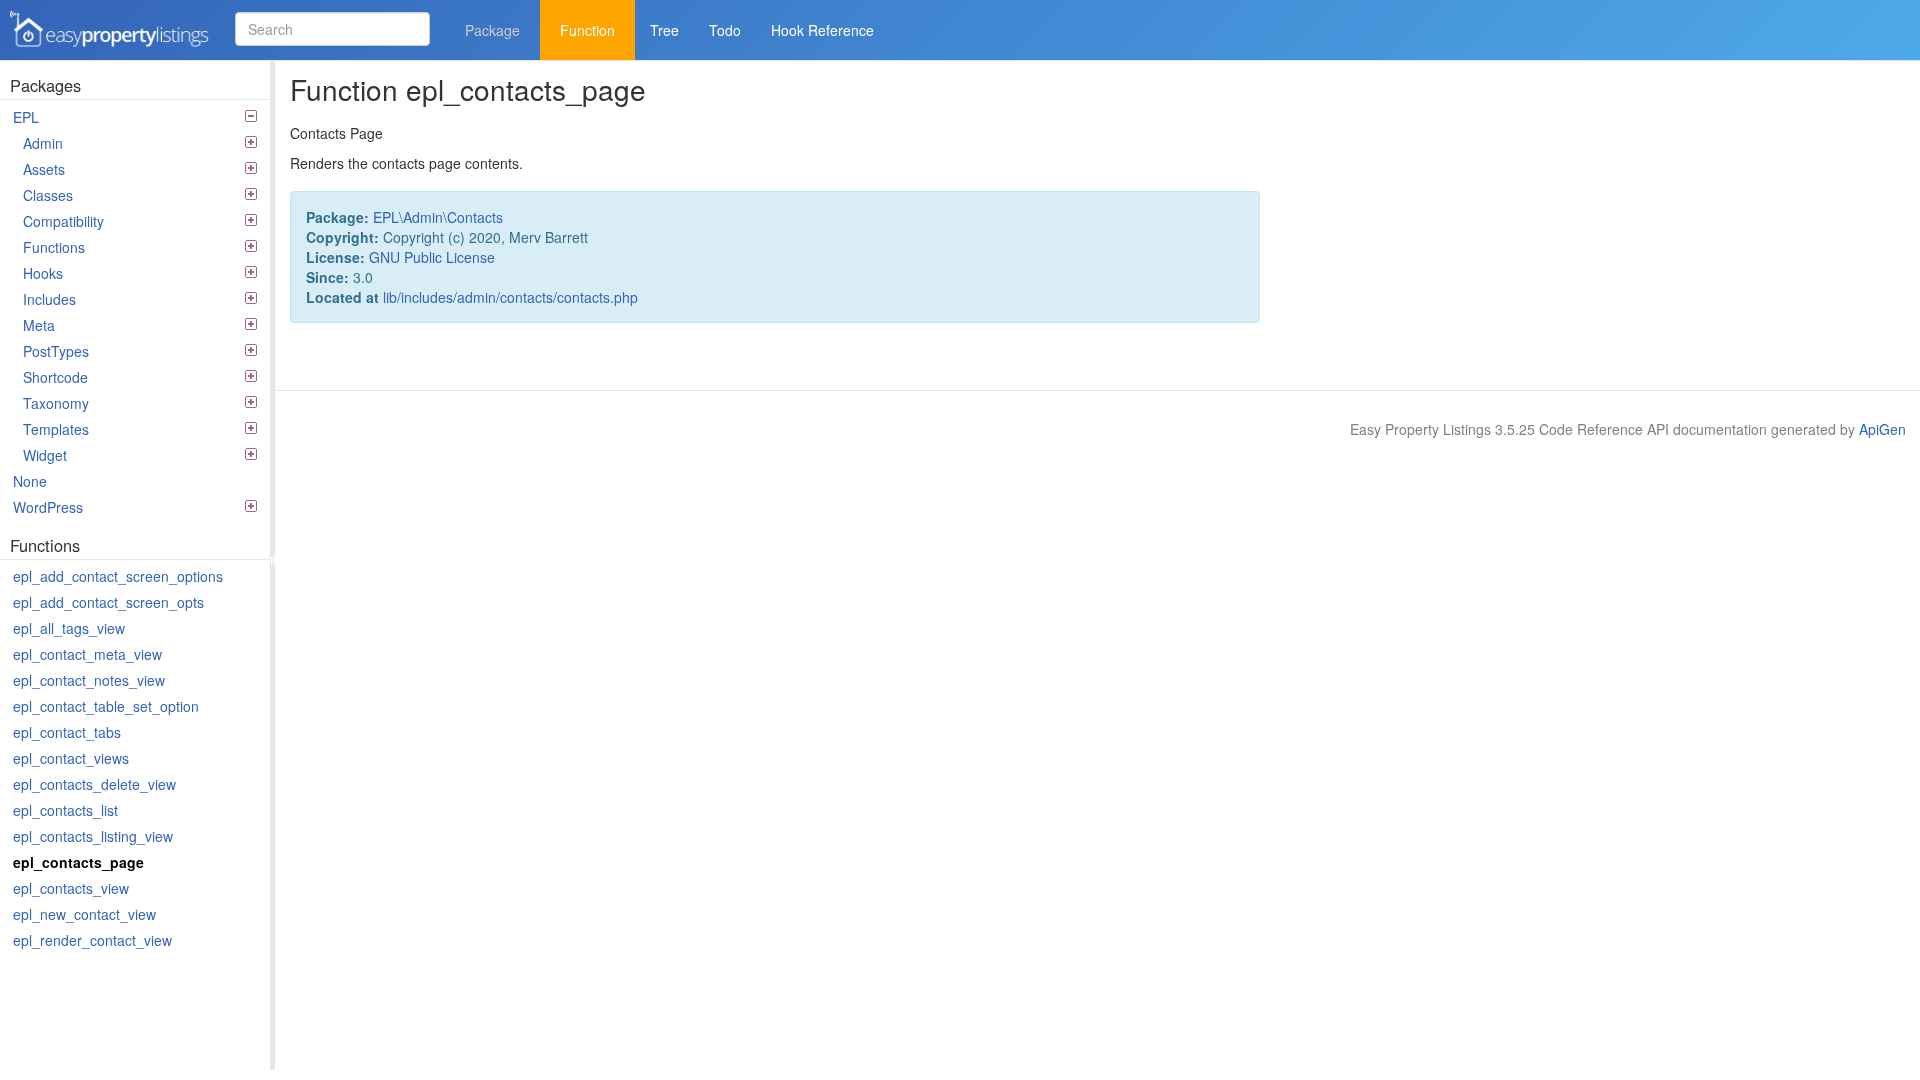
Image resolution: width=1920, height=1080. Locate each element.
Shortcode (55, 377)
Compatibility (63, 221)
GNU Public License (432, 257)
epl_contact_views (71, 758)
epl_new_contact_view (84, 914)
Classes (48, 195)
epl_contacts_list (65, 810)
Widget (45, 455)
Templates (56, 429)
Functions (54, 247)
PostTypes (56, 351)
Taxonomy (56, 403)
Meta (39, 325)
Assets (44, 169)
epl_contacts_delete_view (94, 784)
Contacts (475, 217)
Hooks (43, 273)
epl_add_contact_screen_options (118, 576)
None (30, 481)
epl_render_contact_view (92, 940)
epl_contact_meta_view (87, 654)
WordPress (48, 507)
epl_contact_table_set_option (106, 706)
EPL (26, 117)
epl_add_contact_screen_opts (108, 602)
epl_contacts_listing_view (93, 836)
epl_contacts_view (71, 888)
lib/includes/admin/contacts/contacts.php (510, 297)
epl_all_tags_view (69, 628)
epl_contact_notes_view (89, 680)
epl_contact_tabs (67, 732)
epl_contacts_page (78, 862)
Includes (49, 299)
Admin (43, 143)
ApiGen (1882, 429)
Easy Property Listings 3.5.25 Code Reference (103, 48)
